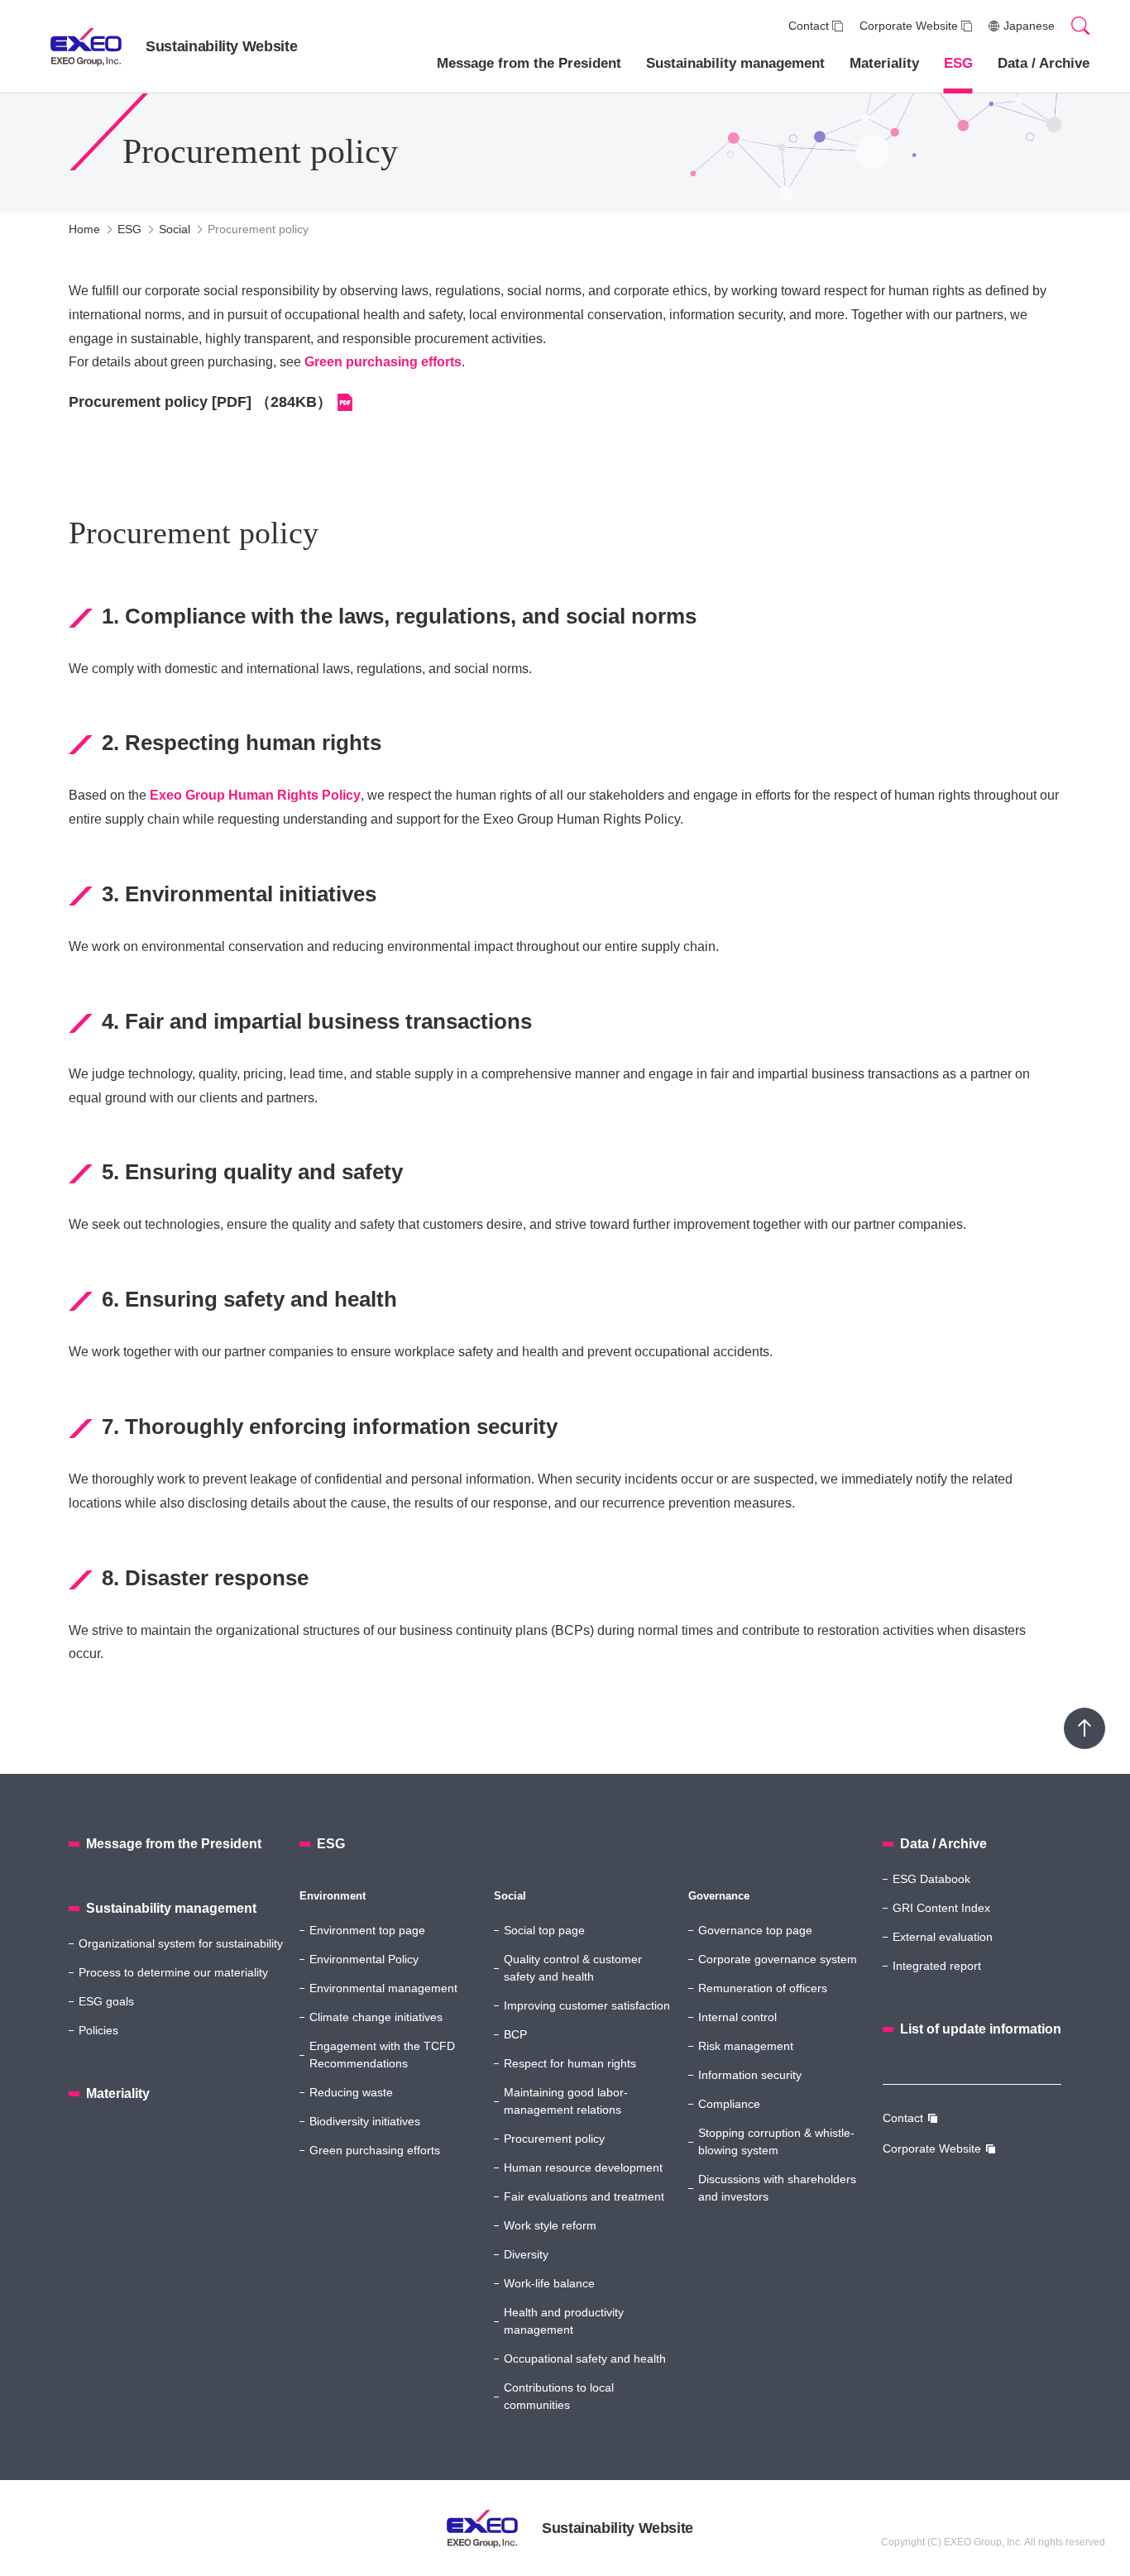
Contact (809, 26)
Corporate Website (909, 26)
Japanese (1029, 26)
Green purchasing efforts (383, 362)
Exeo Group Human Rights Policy (255, 795)
